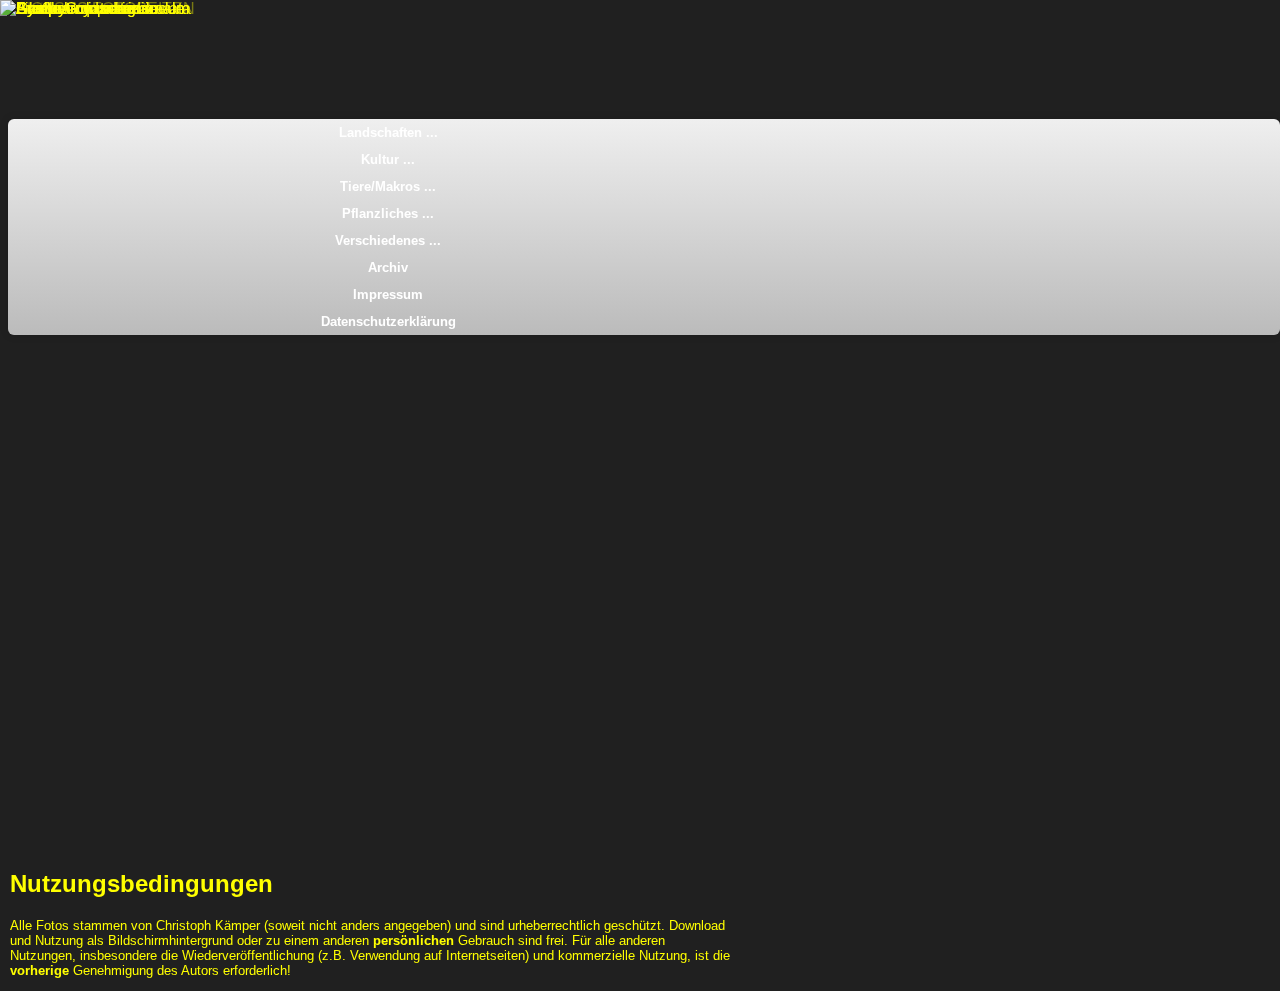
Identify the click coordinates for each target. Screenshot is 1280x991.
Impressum (388, 294)
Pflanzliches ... (388, 213)
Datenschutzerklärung (388, 321)
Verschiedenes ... (388, 240)
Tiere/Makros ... (388, 186)
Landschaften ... (388, 132)
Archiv (388, 267)
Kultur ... (388, 159)
